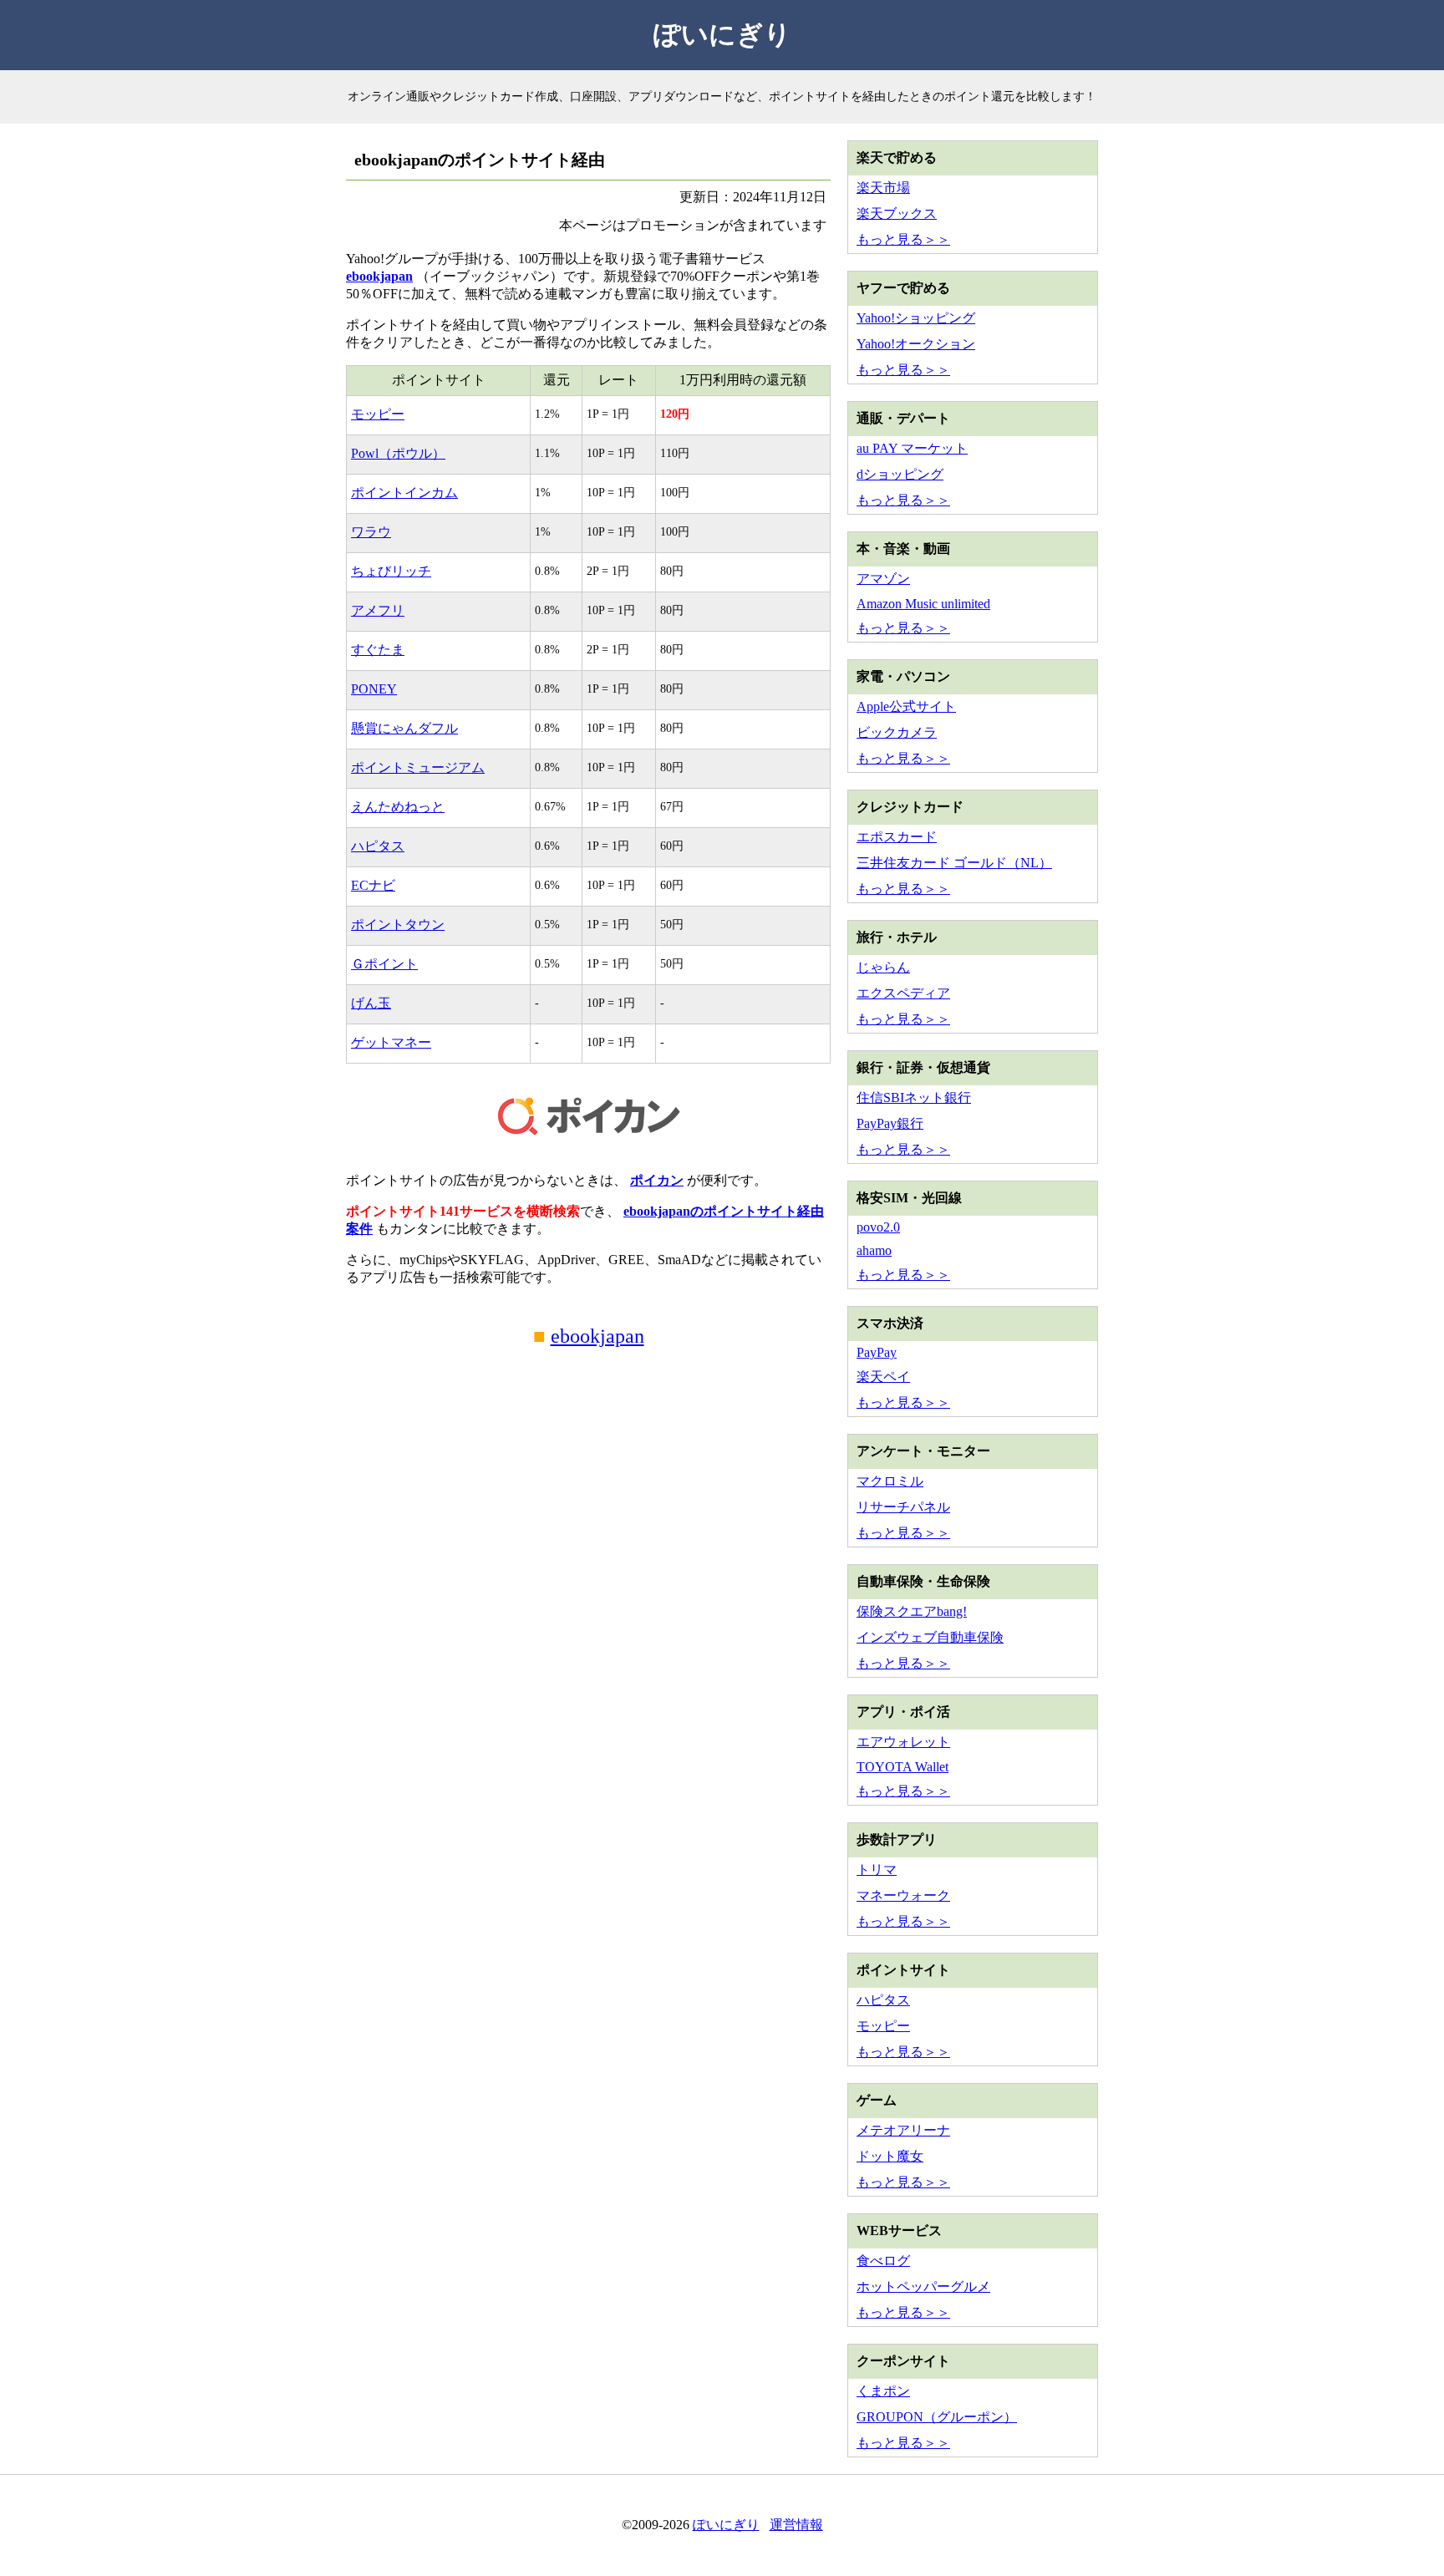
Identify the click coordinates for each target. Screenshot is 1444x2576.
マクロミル (890, 1481)
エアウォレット (903, 1742)
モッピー (378, 414)
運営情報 (796, 2525)
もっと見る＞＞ (903, 239)
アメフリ (378, 610)
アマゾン (883, 579)
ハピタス (378, 846)
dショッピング (900, 474)
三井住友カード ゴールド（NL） (954, 863)
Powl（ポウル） (398, 453)
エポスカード (897, 837)
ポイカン (657, 1180)
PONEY (374, 689)
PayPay (877, 1352)
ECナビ (373, 885)
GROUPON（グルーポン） (937, 2417)
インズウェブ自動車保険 (930, 1637)
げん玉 (371, 1003)
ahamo (874, 1250)
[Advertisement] (588, 1518)
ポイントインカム (404, 493)
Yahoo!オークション (916, 344)
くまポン (883, 2391)
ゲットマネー (391, 1042)
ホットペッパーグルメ (923, 2286)
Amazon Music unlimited (923, 604)
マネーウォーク (903, 1895)
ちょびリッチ (391, 571)
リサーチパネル (903, 1507)
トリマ (877, 1870)
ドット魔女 (890, 2156)
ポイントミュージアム (418, 767)
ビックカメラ (897, 732)
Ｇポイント (384, 964)
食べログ (883, 2261)
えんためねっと (398, 807)
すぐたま (378, 650)
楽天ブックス (897, 213)
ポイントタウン (398, 925)
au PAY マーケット (912, 448)
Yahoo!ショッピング (916, 318)
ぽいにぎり (722, 34)
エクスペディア (903, 993)
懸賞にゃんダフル (404, 728)
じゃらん (883, 967)
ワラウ (371, 532)
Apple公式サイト (906, 706)
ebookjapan (379, 276)
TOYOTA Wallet (902, 1767)
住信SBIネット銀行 (914, 1097)
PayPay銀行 (890, 1123)
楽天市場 (883, 188)
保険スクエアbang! (912, 1611)
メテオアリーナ (903, 2130)
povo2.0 (878, 1227)
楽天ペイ (883, 1377)
